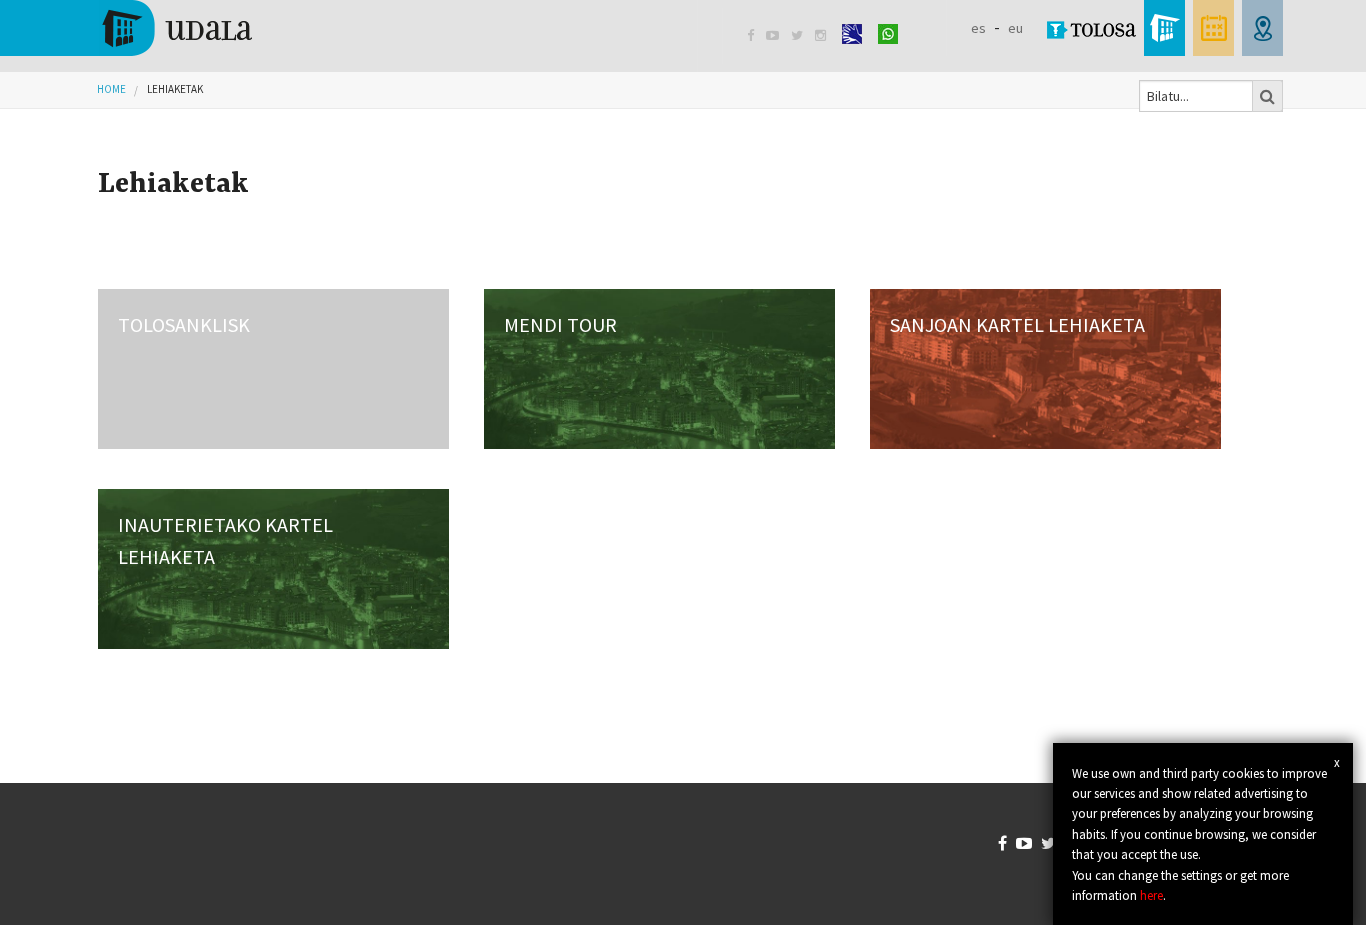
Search (1268, 96)
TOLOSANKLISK (184, 324)
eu (1015, 28)
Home (111, 89)
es (978, 28)
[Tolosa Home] (175, 26)
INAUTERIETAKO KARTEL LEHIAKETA (225, 540)
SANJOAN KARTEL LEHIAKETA (1017, 324)
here (1151, 895)
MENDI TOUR (560, 324)
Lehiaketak (175, 89)
